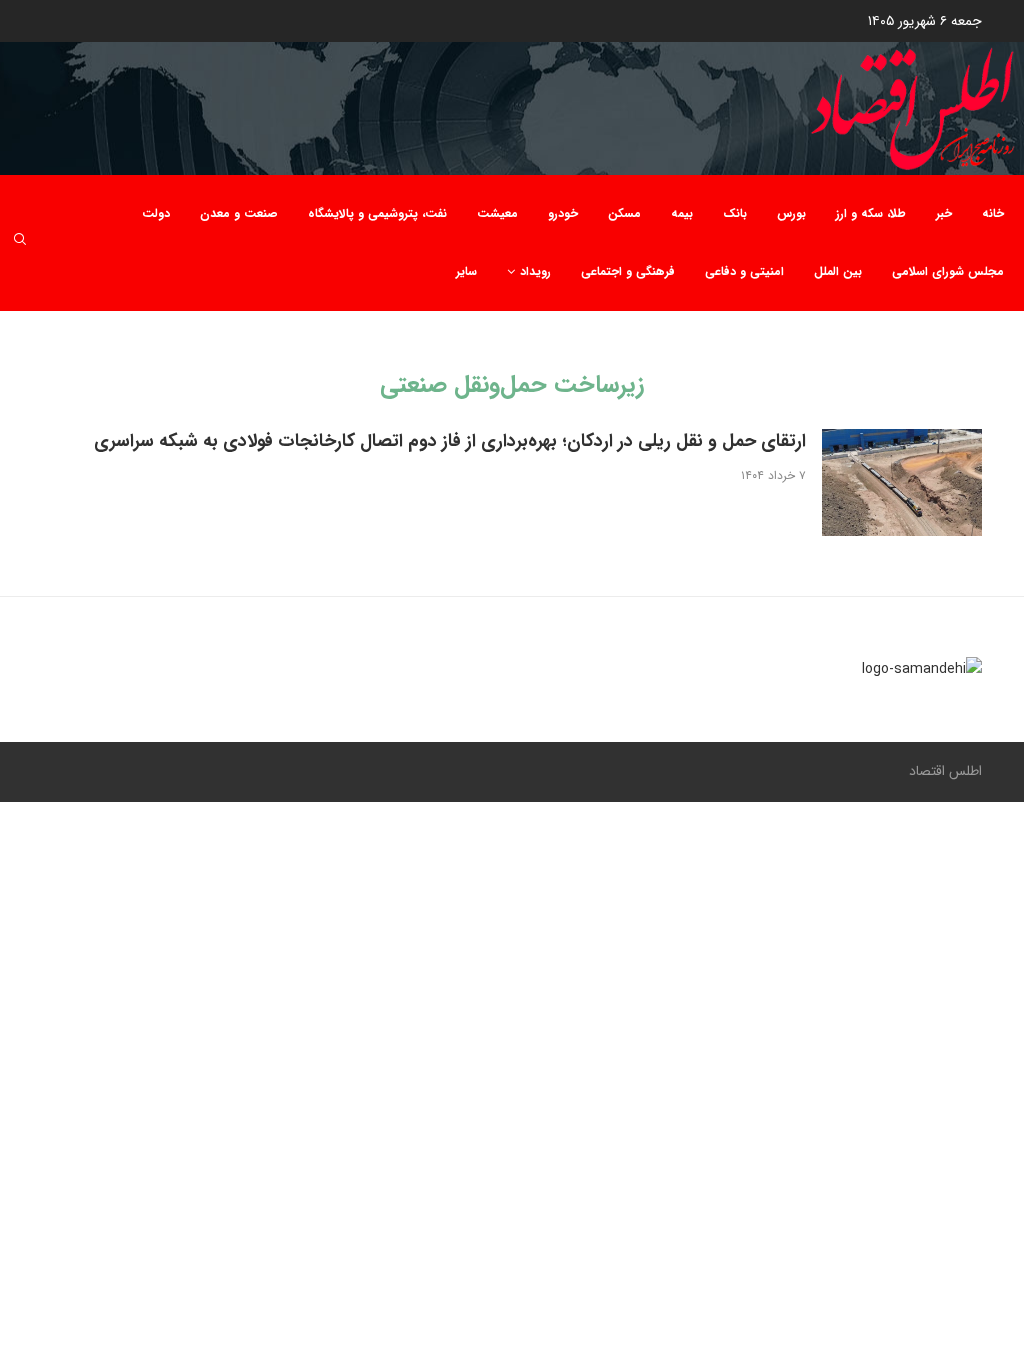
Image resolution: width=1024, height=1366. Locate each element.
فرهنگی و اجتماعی (628, 271)
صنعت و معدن (239, 213)
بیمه (682, 213)
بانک (735, 213)
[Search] (20, 242)
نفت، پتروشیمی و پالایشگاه (377, 213)
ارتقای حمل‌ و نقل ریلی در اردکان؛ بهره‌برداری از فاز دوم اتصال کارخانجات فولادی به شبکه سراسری (450, 441)
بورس (791, 213)
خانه (993, 213)
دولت (156, 213)
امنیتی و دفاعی (744, 271)
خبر (944, 213)
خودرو (563, 213)
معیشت (497, 213)
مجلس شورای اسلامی (948, 271)
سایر (466, 271)
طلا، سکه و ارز (871, 213)
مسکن (624, 213)
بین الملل (838, 271)
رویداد (535, 271)
